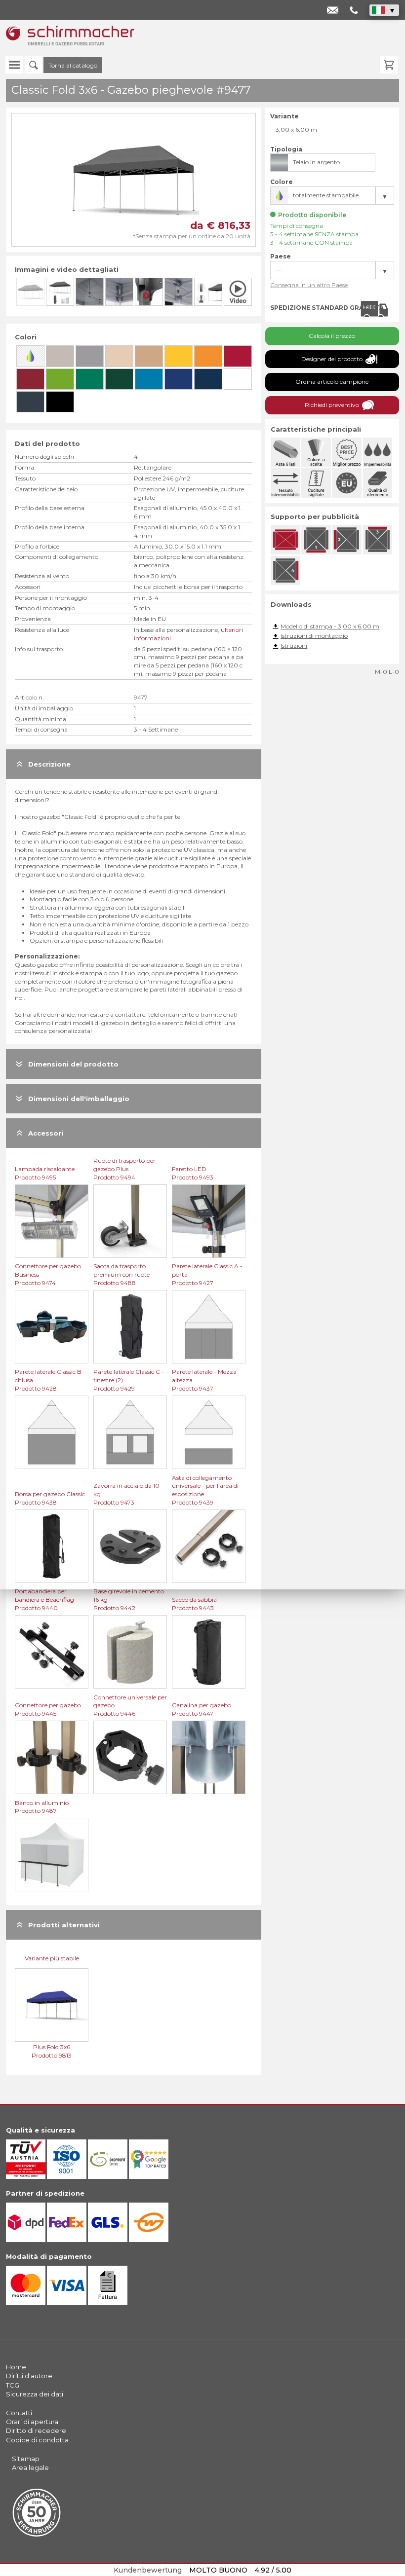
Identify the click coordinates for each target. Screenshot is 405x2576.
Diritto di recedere (36, 2430)
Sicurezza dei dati (35, 2394)
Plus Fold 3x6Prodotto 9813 (52, 2051)
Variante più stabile (52, 1958)
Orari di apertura (32, 2422)
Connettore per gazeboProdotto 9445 (48, 1709)
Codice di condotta (37, 2440)
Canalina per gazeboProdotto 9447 (202, 1709)
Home (16, 2367)
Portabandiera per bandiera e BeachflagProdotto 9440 (44, 1600)
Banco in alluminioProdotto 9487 (42, 1807)
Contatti (19, 2413)
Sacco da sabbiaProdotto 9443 (194, 1604)
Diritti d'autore (29, 2376)
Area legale (30, 2467)
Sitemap (26, 2459)
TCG (13, 2385)
